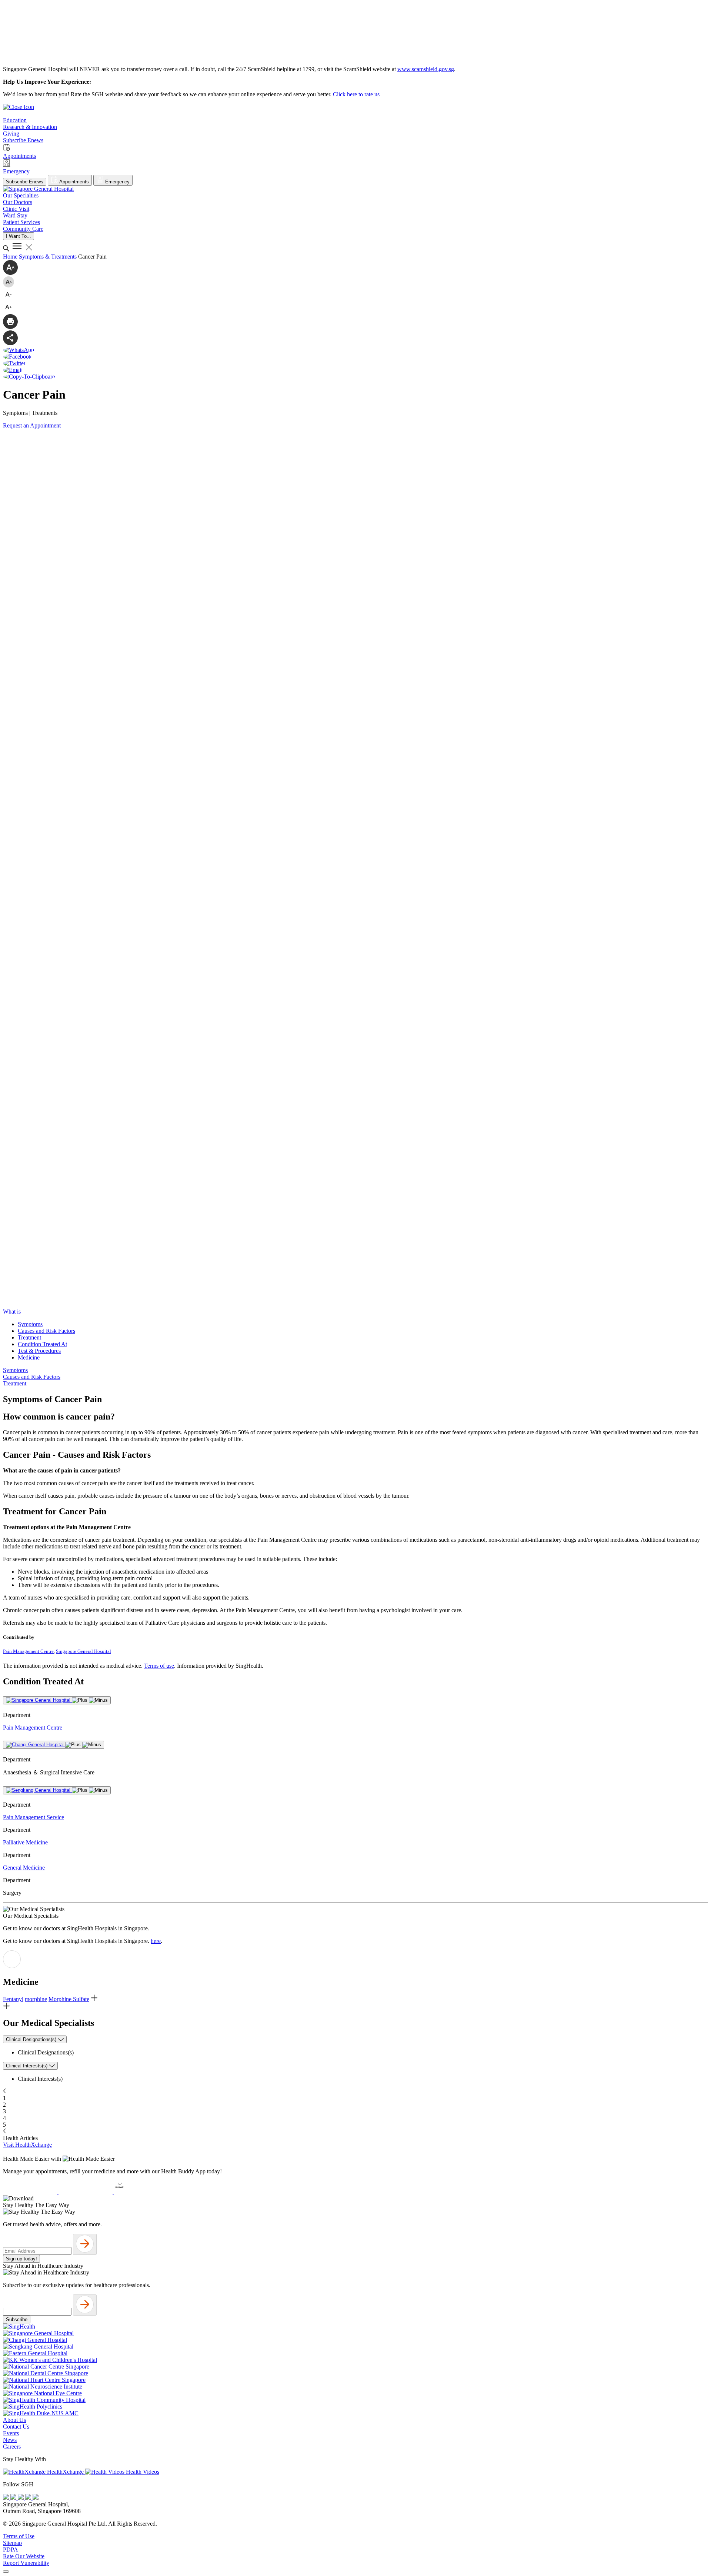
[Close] (6, 2572)
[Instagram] (21, 2498)
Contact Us (16, 2427)
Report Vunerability (26, 2563)
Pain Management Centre (28, 1651)
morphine (36, 1999)
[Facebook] (7, 2498)
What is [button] (12, 1312)
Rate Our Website (24, 2556)
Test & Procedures (39, 1351)
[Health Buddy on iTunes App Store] (31, 2192)
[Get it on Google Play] (86, 2192)
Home (11, 257)
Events (11, 2433)
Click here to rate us (356, 94)
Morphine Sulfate (69, 1999)
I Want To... (19, 236)
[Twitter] (29, 2498)
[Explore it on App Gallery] (141, 2192)
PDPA (11, 2550)
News (10, 2440)
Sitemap (12, 2543)
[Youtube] (14, 2498)
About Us (14, 2420)
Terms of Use (19, 2536)
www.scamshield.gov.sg (426, 69)
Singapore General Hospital (84, 1651)
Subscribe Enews (25, 182)
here (156, 1941)
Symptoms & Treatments (49, 257)
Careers (12, 2447)
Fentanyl (13, 1999)
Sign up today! (21, 2259)
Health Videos (142, 2472)
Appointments (74, 182)
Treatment (29, 1337)
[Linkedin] (36, 2498)
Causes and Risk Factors (46, 1331)
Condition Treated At (42, 1344)
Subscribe (17, 2319)
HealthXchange (65, 2472)
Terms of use (159, 1666)
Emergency (117, 182)
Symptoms (30, 1324)
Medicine (29, 1357)
